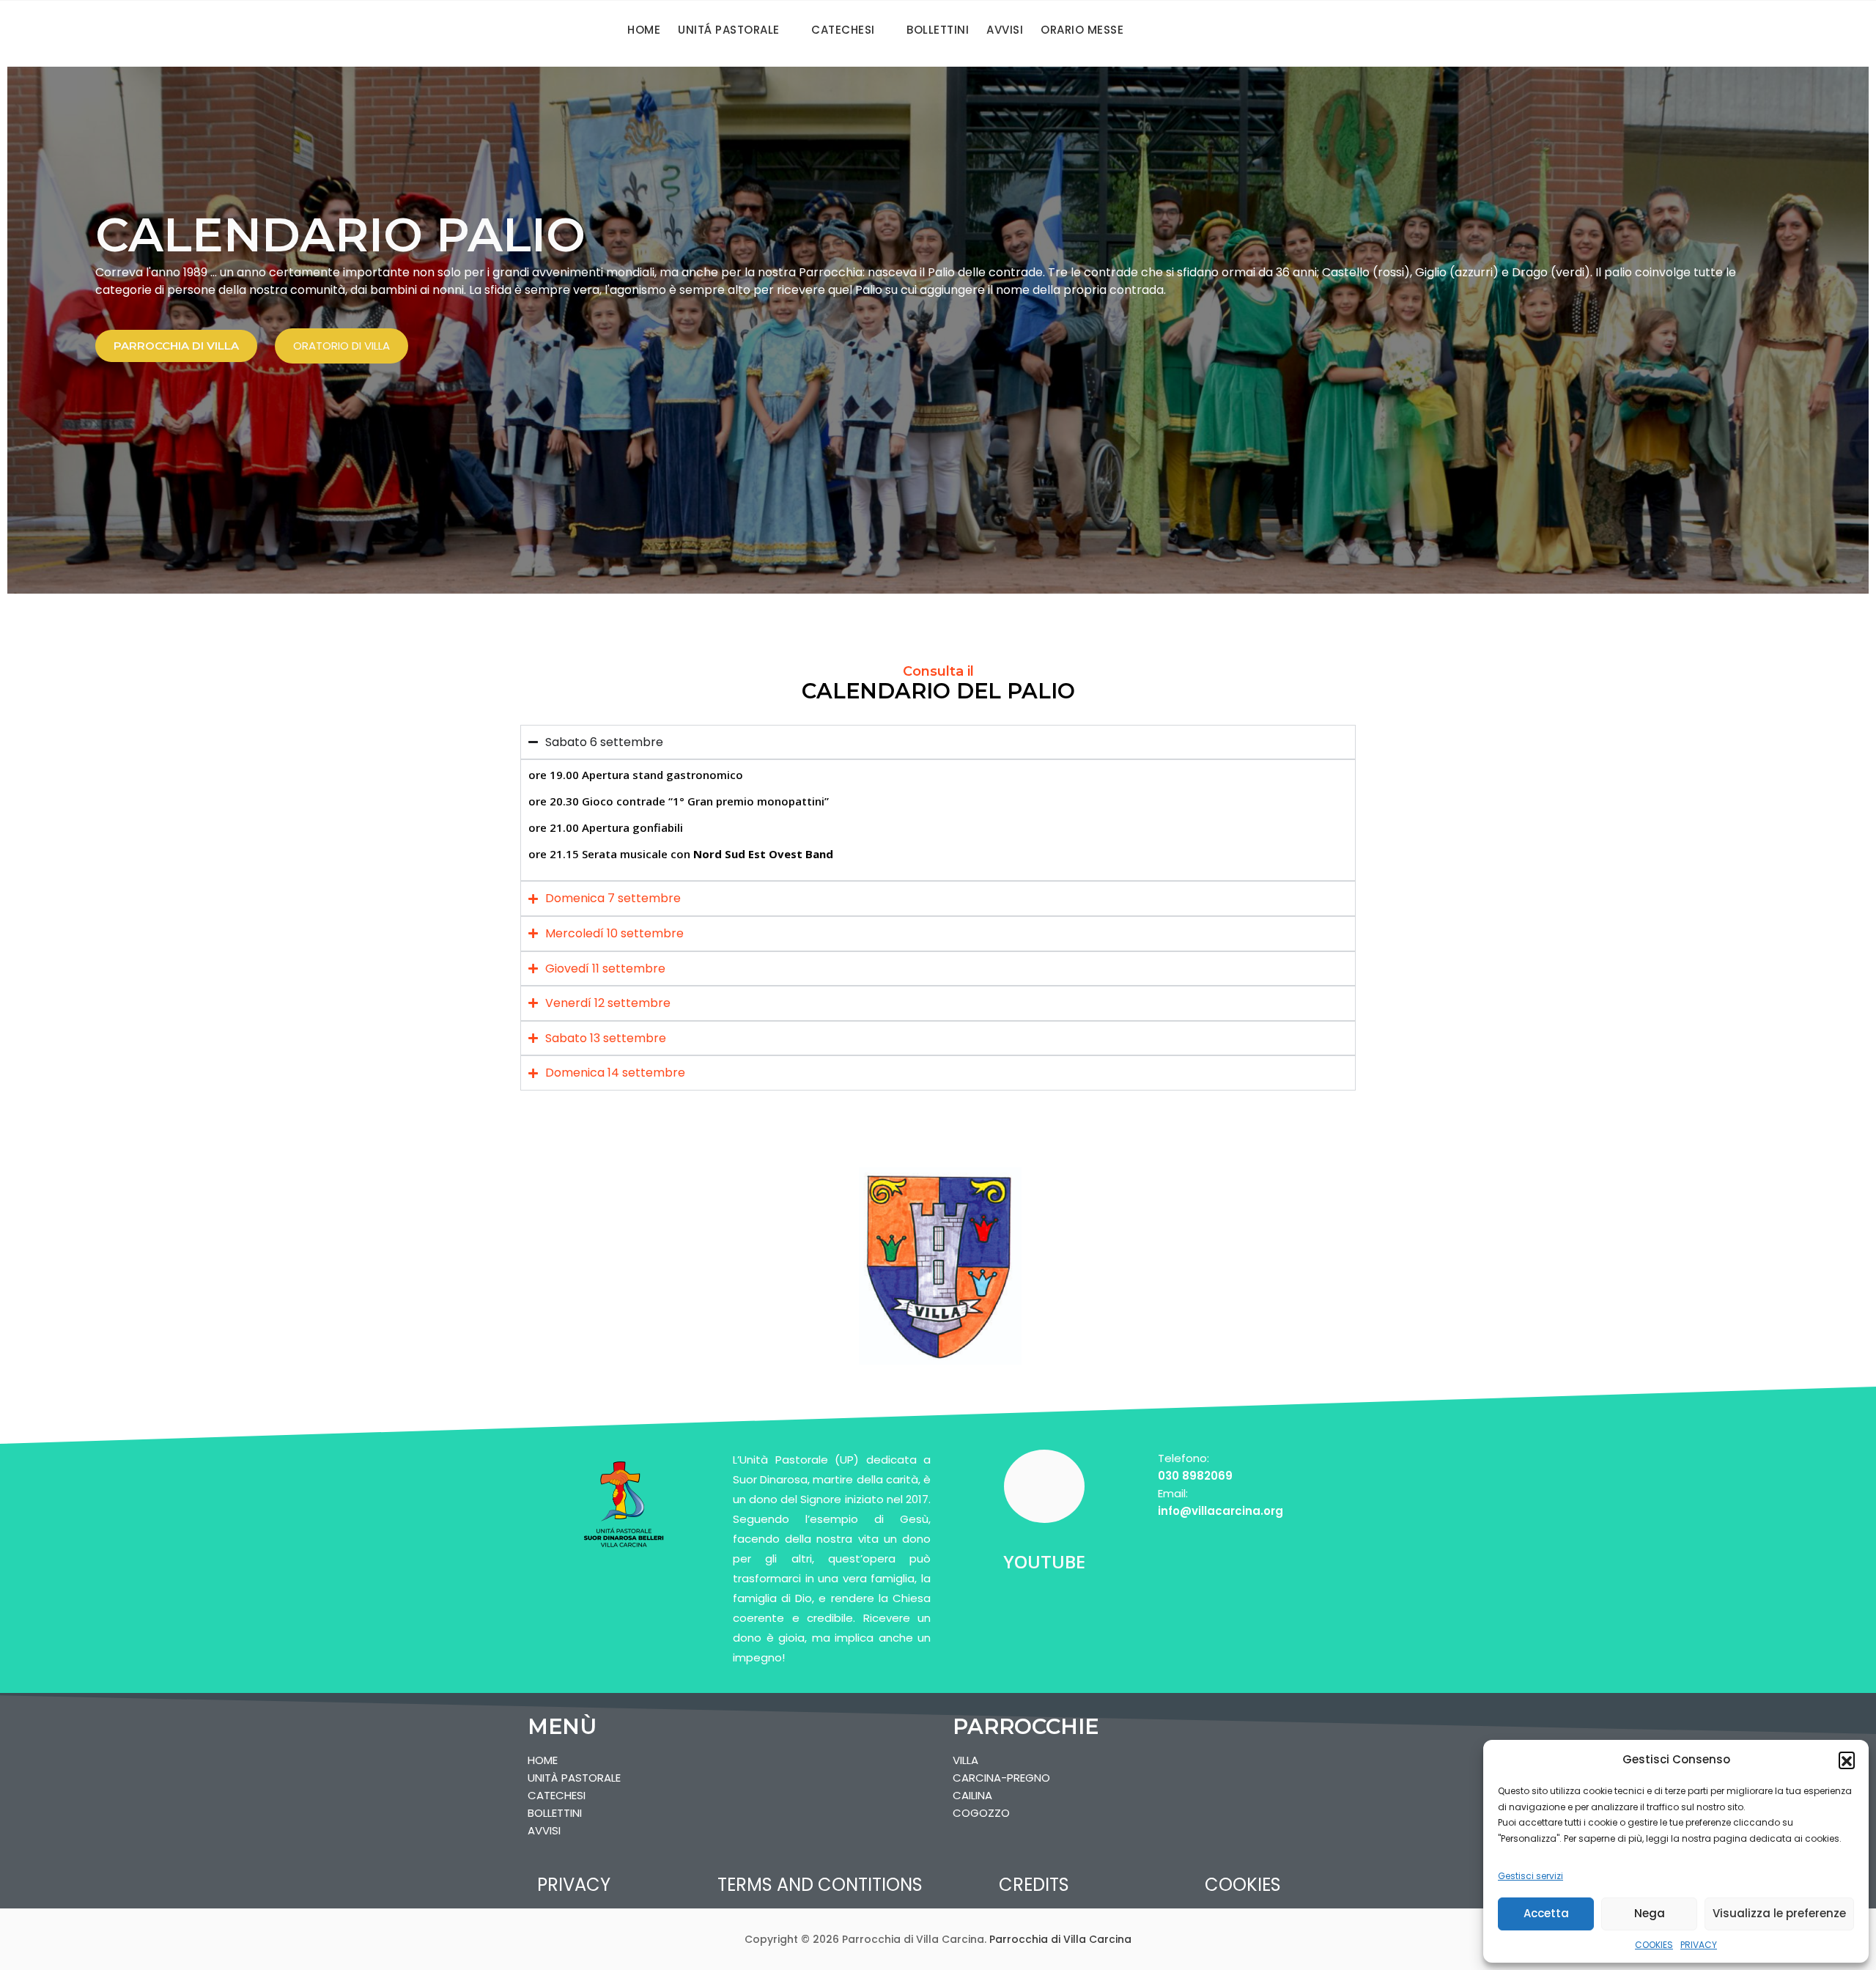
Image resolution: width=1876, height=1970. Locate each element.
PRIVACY (1699, 1945)
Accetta (1546, 1913)
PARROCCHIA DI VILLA (176, 346)
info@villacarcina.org (1220, 1511)
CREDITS (1034, 1885)
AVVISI (1005, 30)
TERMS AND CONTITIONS (820, 1885)
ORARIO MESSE (1082, 30)
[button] (1847, 1760)
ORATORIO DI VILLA (341, 346)
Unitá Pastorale (729, 30)
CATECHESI (843, 30)
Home (644, 30)
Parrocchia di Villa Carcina (1060, 1939)
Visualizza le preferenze (1779, 1913)
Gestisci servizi (1530, 1876)
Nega (1650, 1913)
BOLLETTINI (938, 30)
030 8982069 (1195, 1476)
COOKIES (1654, 1945)
